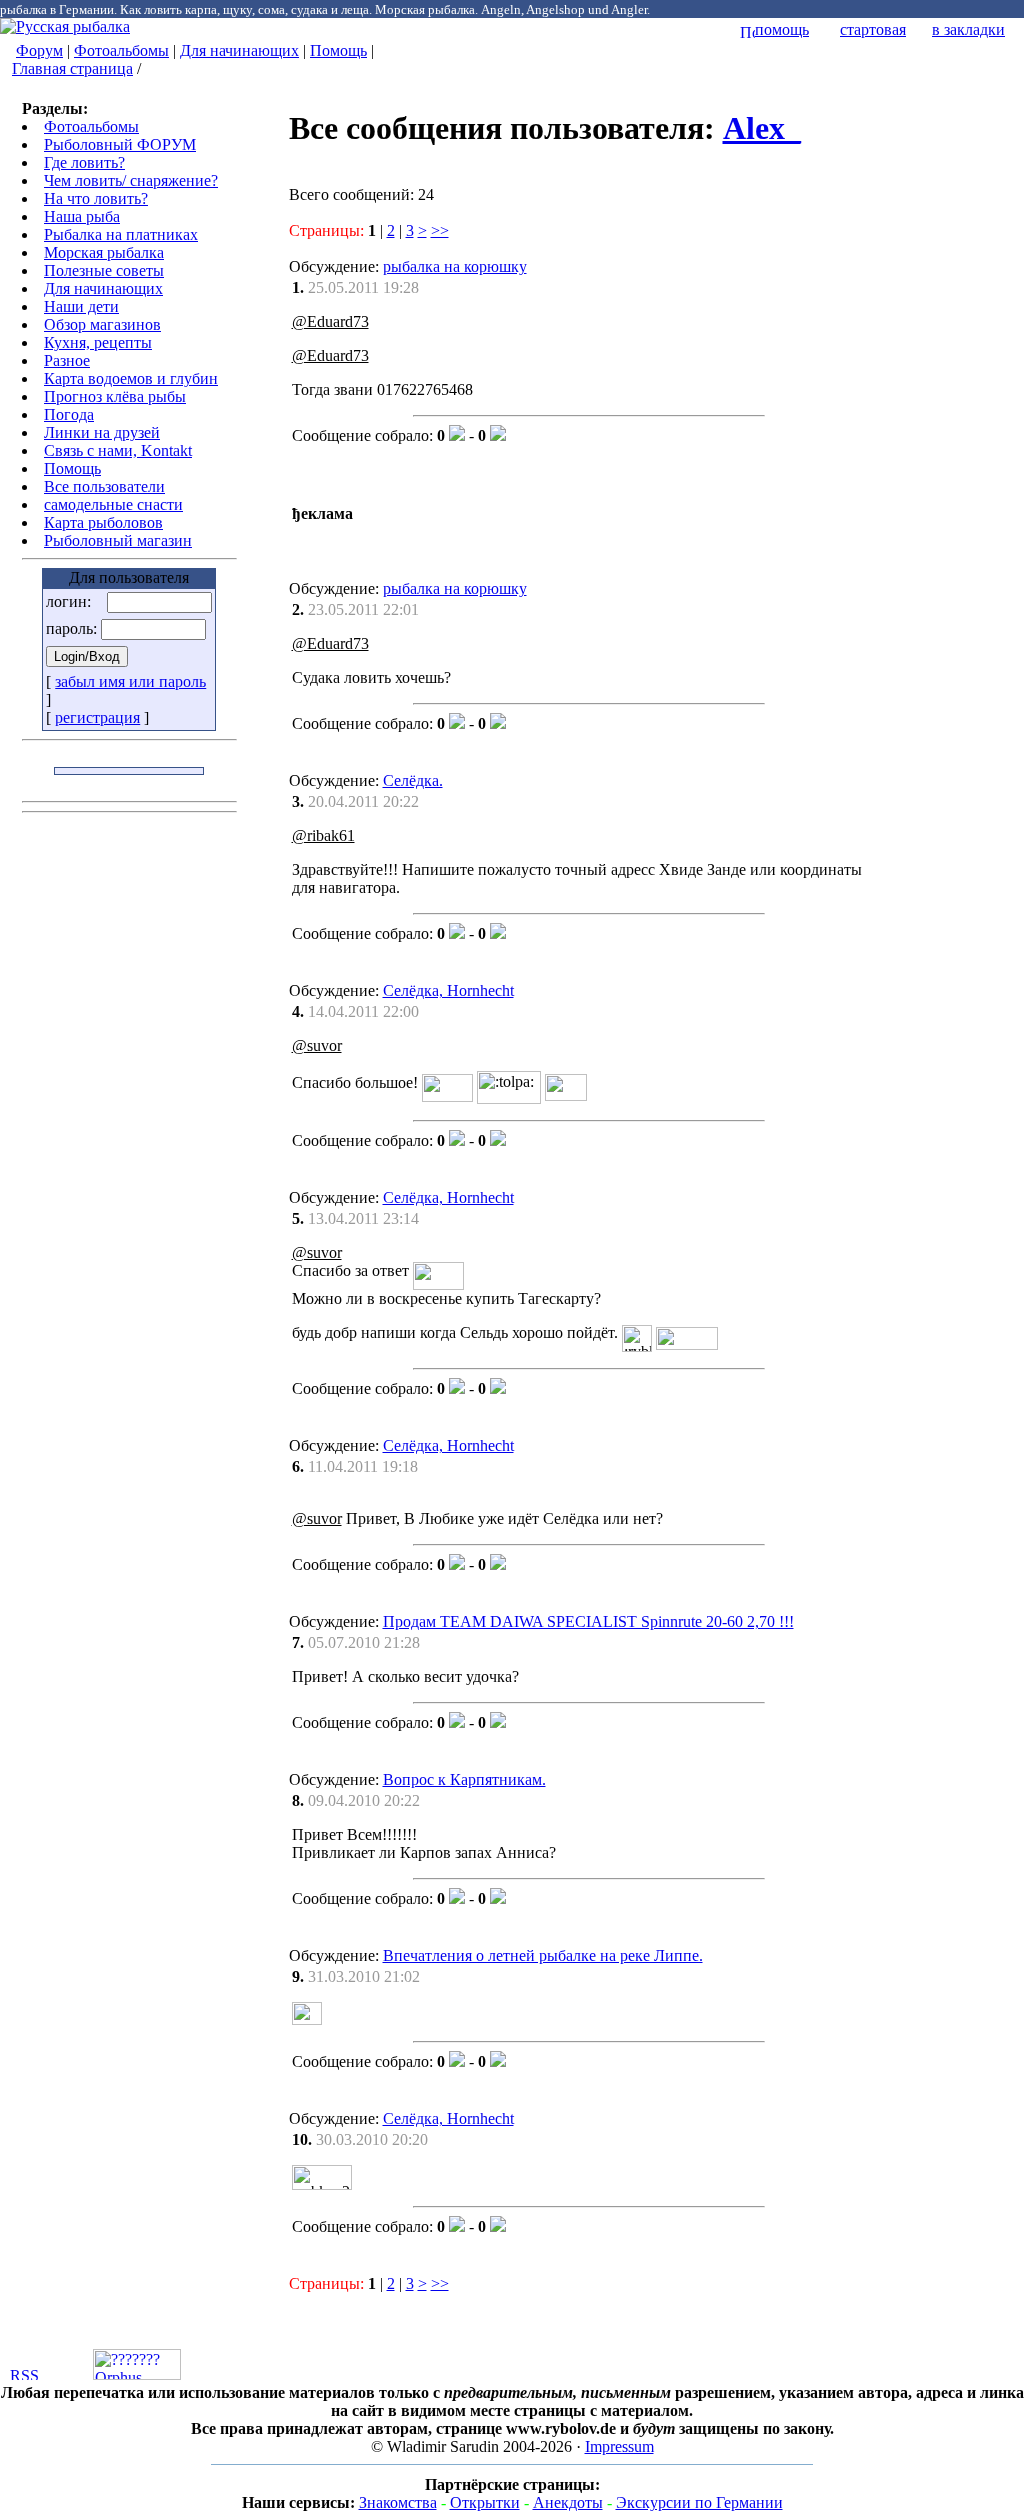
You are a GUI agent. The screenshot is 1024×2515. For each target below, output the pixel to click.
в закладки (968, 29)
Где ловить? (84, 162)
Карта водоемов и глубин (131, 378)
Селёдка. (413, 780)
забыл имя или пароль (130, 681)
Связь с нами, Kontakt (118, 450)
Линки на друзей (102, 432)
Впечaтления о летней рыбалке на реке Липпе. (543, 1955)
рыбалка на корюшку (455, 266)
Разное (67, 360)
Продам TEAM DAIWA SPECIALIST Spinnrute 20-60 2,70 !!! (588, 1621)
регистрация (97, 717)
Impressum (619, 2446)
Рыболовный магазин (118, 540)
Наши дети (81, 306)
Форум (39, 50)
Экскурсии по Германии (699, 2502)
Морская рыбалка (104, 252)
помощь (782, 29)
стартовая (873, 29)
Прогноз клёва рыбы (115, 396)
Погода (69, 414)
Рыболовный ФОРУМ (120, 144)
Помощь (338, 50)
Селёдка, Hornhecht (448, 990)
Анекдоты (568, 2502)
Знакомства (398, 2502)
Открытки (485, 2502)
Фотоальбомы (121, 50)
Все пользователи (104, 486)
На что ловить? (96, 198)
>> (440, 230)
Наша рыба (82, 216)
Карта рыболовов (103, 522)
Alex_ (762, 128)
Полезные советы (104, 270)
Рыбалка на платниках (121, 234)
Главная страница (72, 68)
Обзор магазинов (102, 324)
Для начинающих (239, 50)
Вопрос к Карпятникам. (464, 1779)
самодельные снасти (113, 504)
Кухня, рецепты (98, 342)
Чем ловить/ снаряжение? (131, 180)
